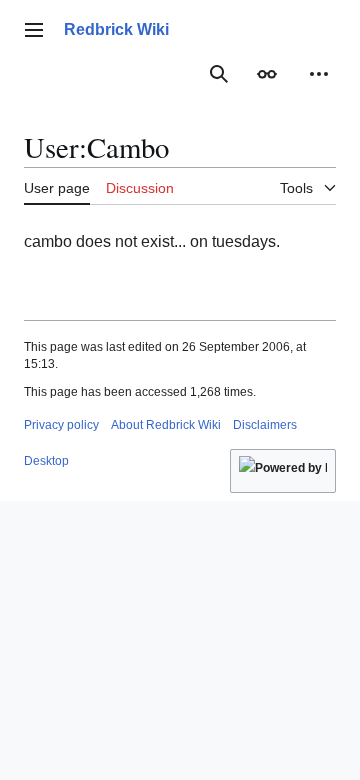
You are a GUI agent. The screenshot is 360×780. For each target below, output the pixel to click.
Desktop (46, 461)
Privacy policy (61, 425)
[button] (34, 30)
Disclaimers (265, 425)
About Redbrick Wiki (166, 425)
